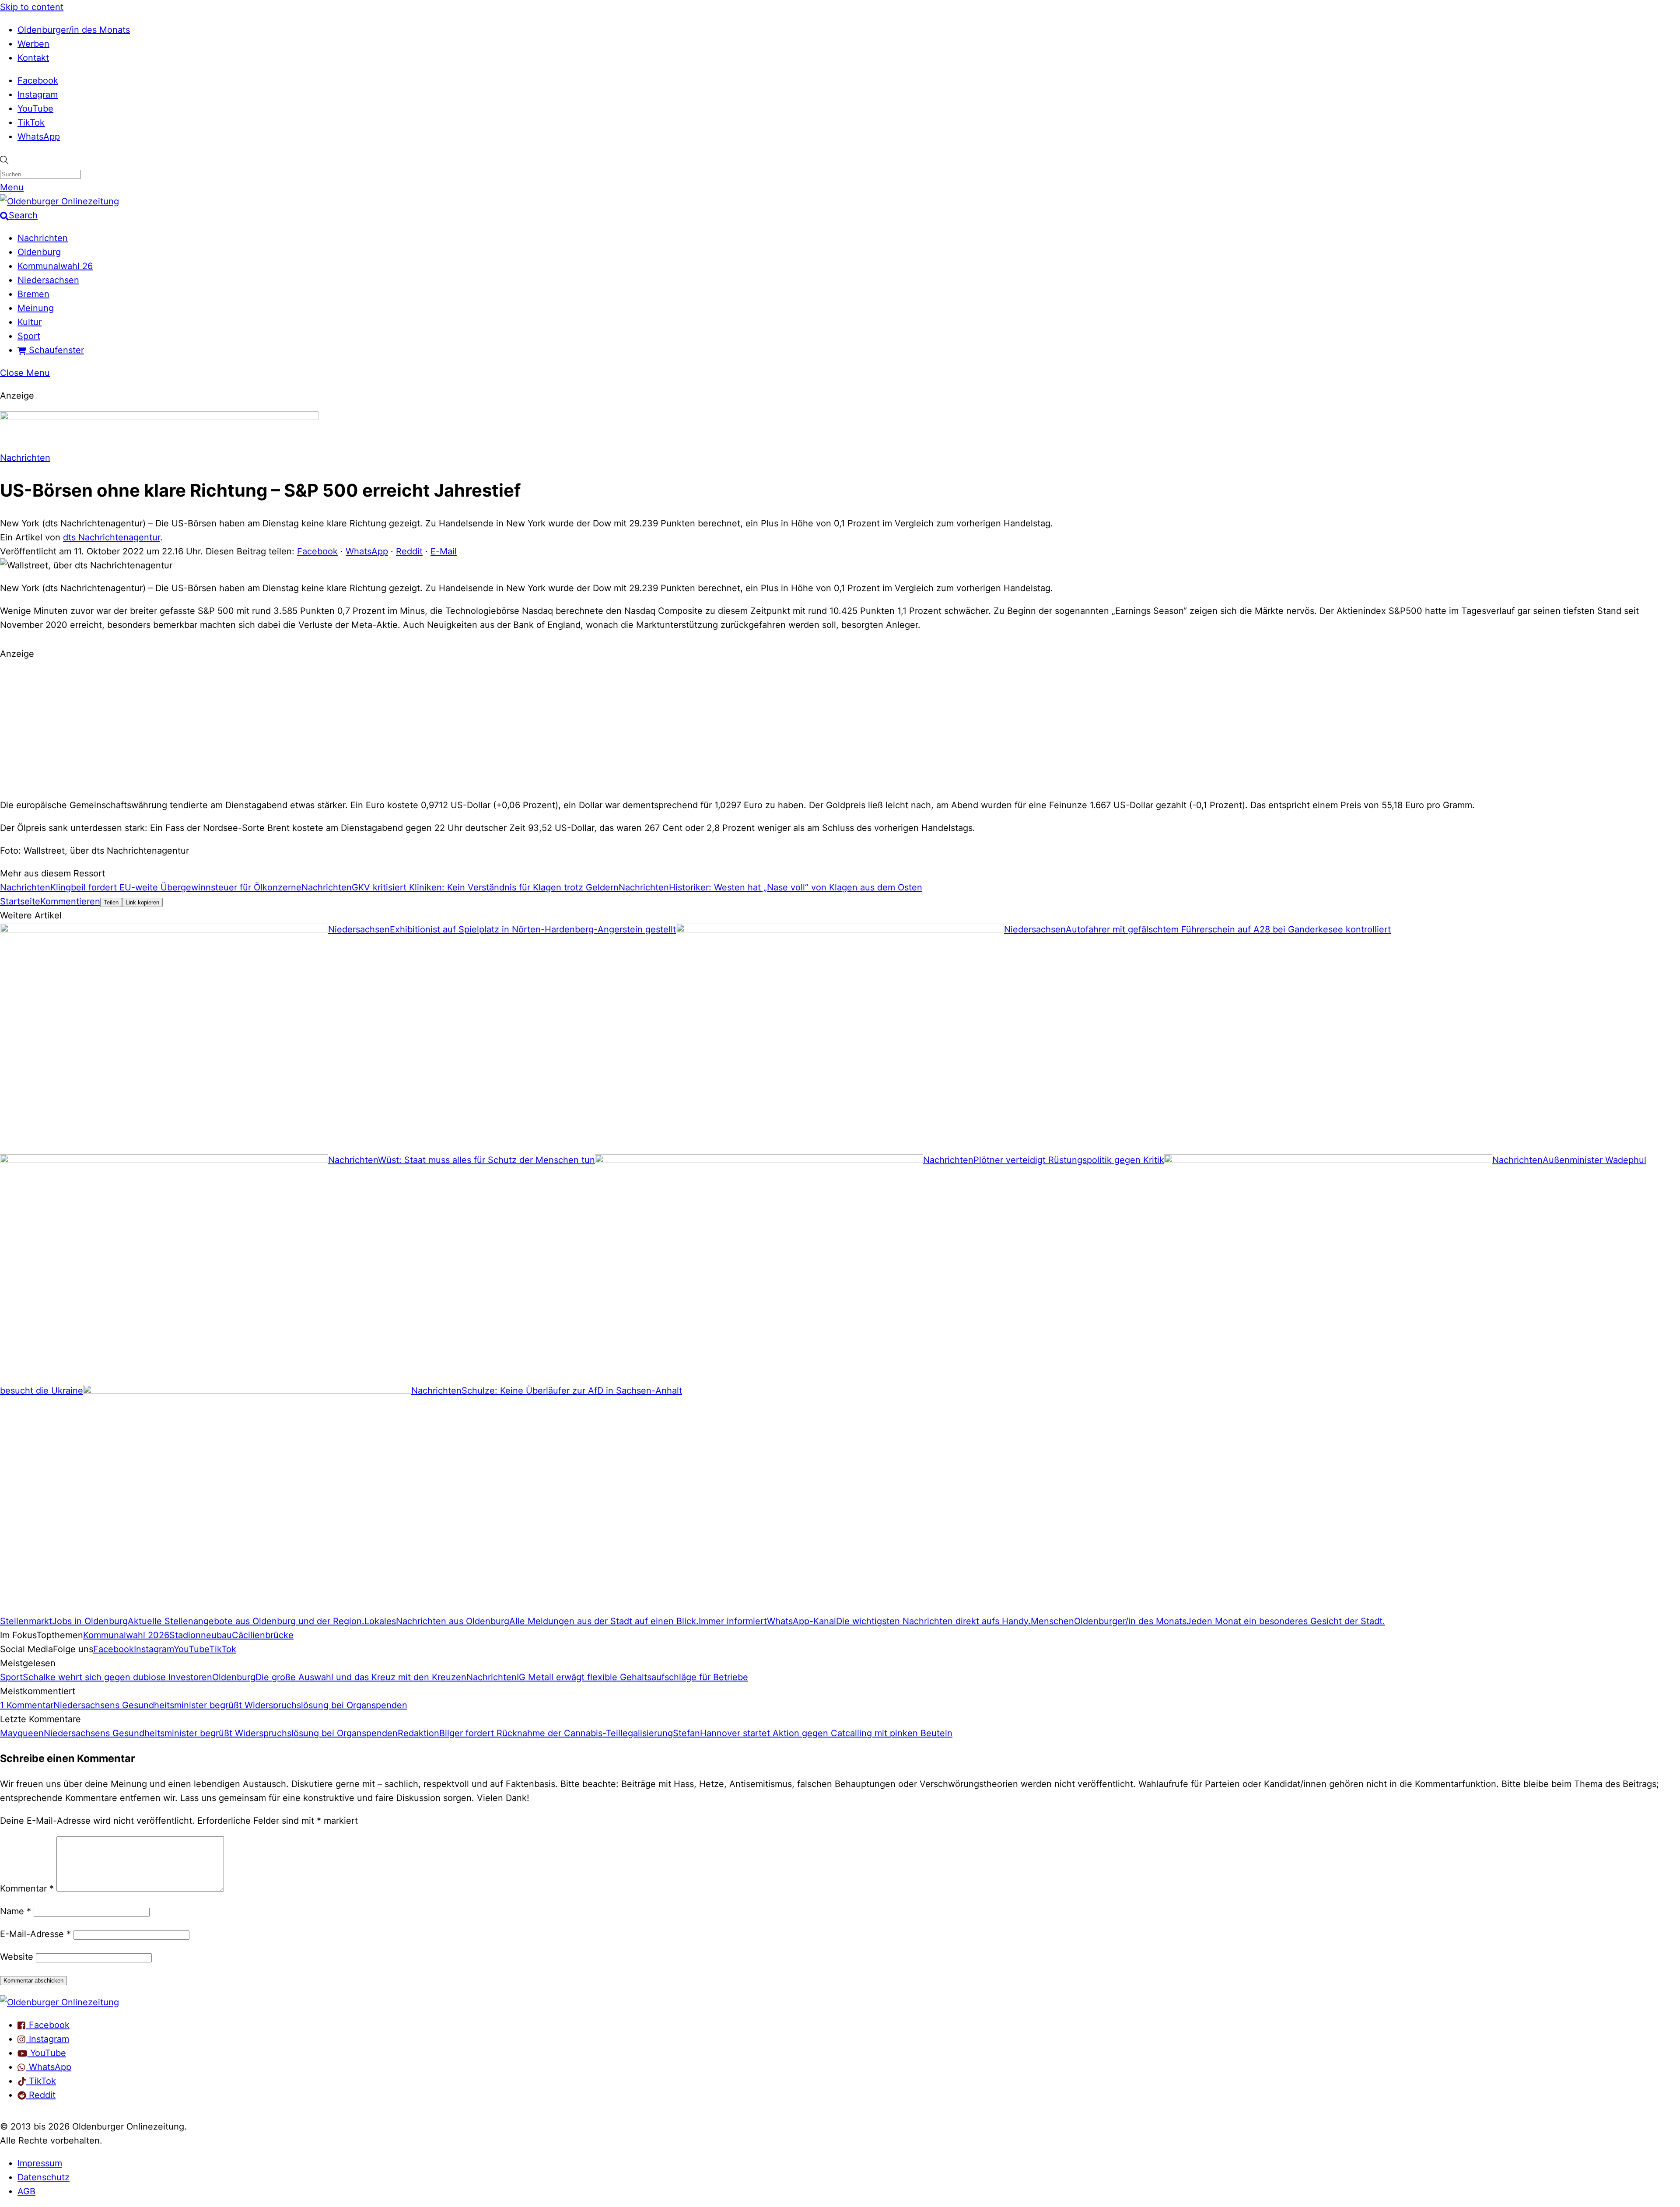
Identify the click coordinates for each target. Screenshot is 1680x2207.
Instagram (38, 95)
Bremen (33, 294)
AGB (26, 2191)
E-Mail (444, 551)
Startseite (20, 901)
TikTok (31, 123)
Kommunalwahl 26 (55, 266)
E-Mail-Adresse (35, 1934)
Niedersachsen (48, 280)
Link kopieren (142, 902)
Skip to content (32, 7)
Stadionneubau (201, 1635)
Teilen (111, 902)
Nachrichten (43, 238)
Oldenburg (39, 252)
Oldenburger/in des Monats (74, 30)
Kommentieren (70, 901)
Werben (33, 44)
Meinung (36, 308)
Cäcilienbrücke (263, 1635)
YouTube (35, 109)
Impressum (40, 2163)
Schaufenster (55, 350)
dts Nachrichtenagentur (112, 537)
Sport (29, 336)
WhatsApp (39, 137)
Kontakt (33, 58)
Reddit (409, 551)
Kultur (30, 322)
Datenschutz (44, 2177)
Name (16, 1911)
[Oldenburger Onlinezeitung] (59, 2002)
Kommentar (27, 1888)
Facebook (38, 81)
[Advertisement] (840, 728)
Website (17, 1957)
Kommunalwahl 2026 (126, 1635)
